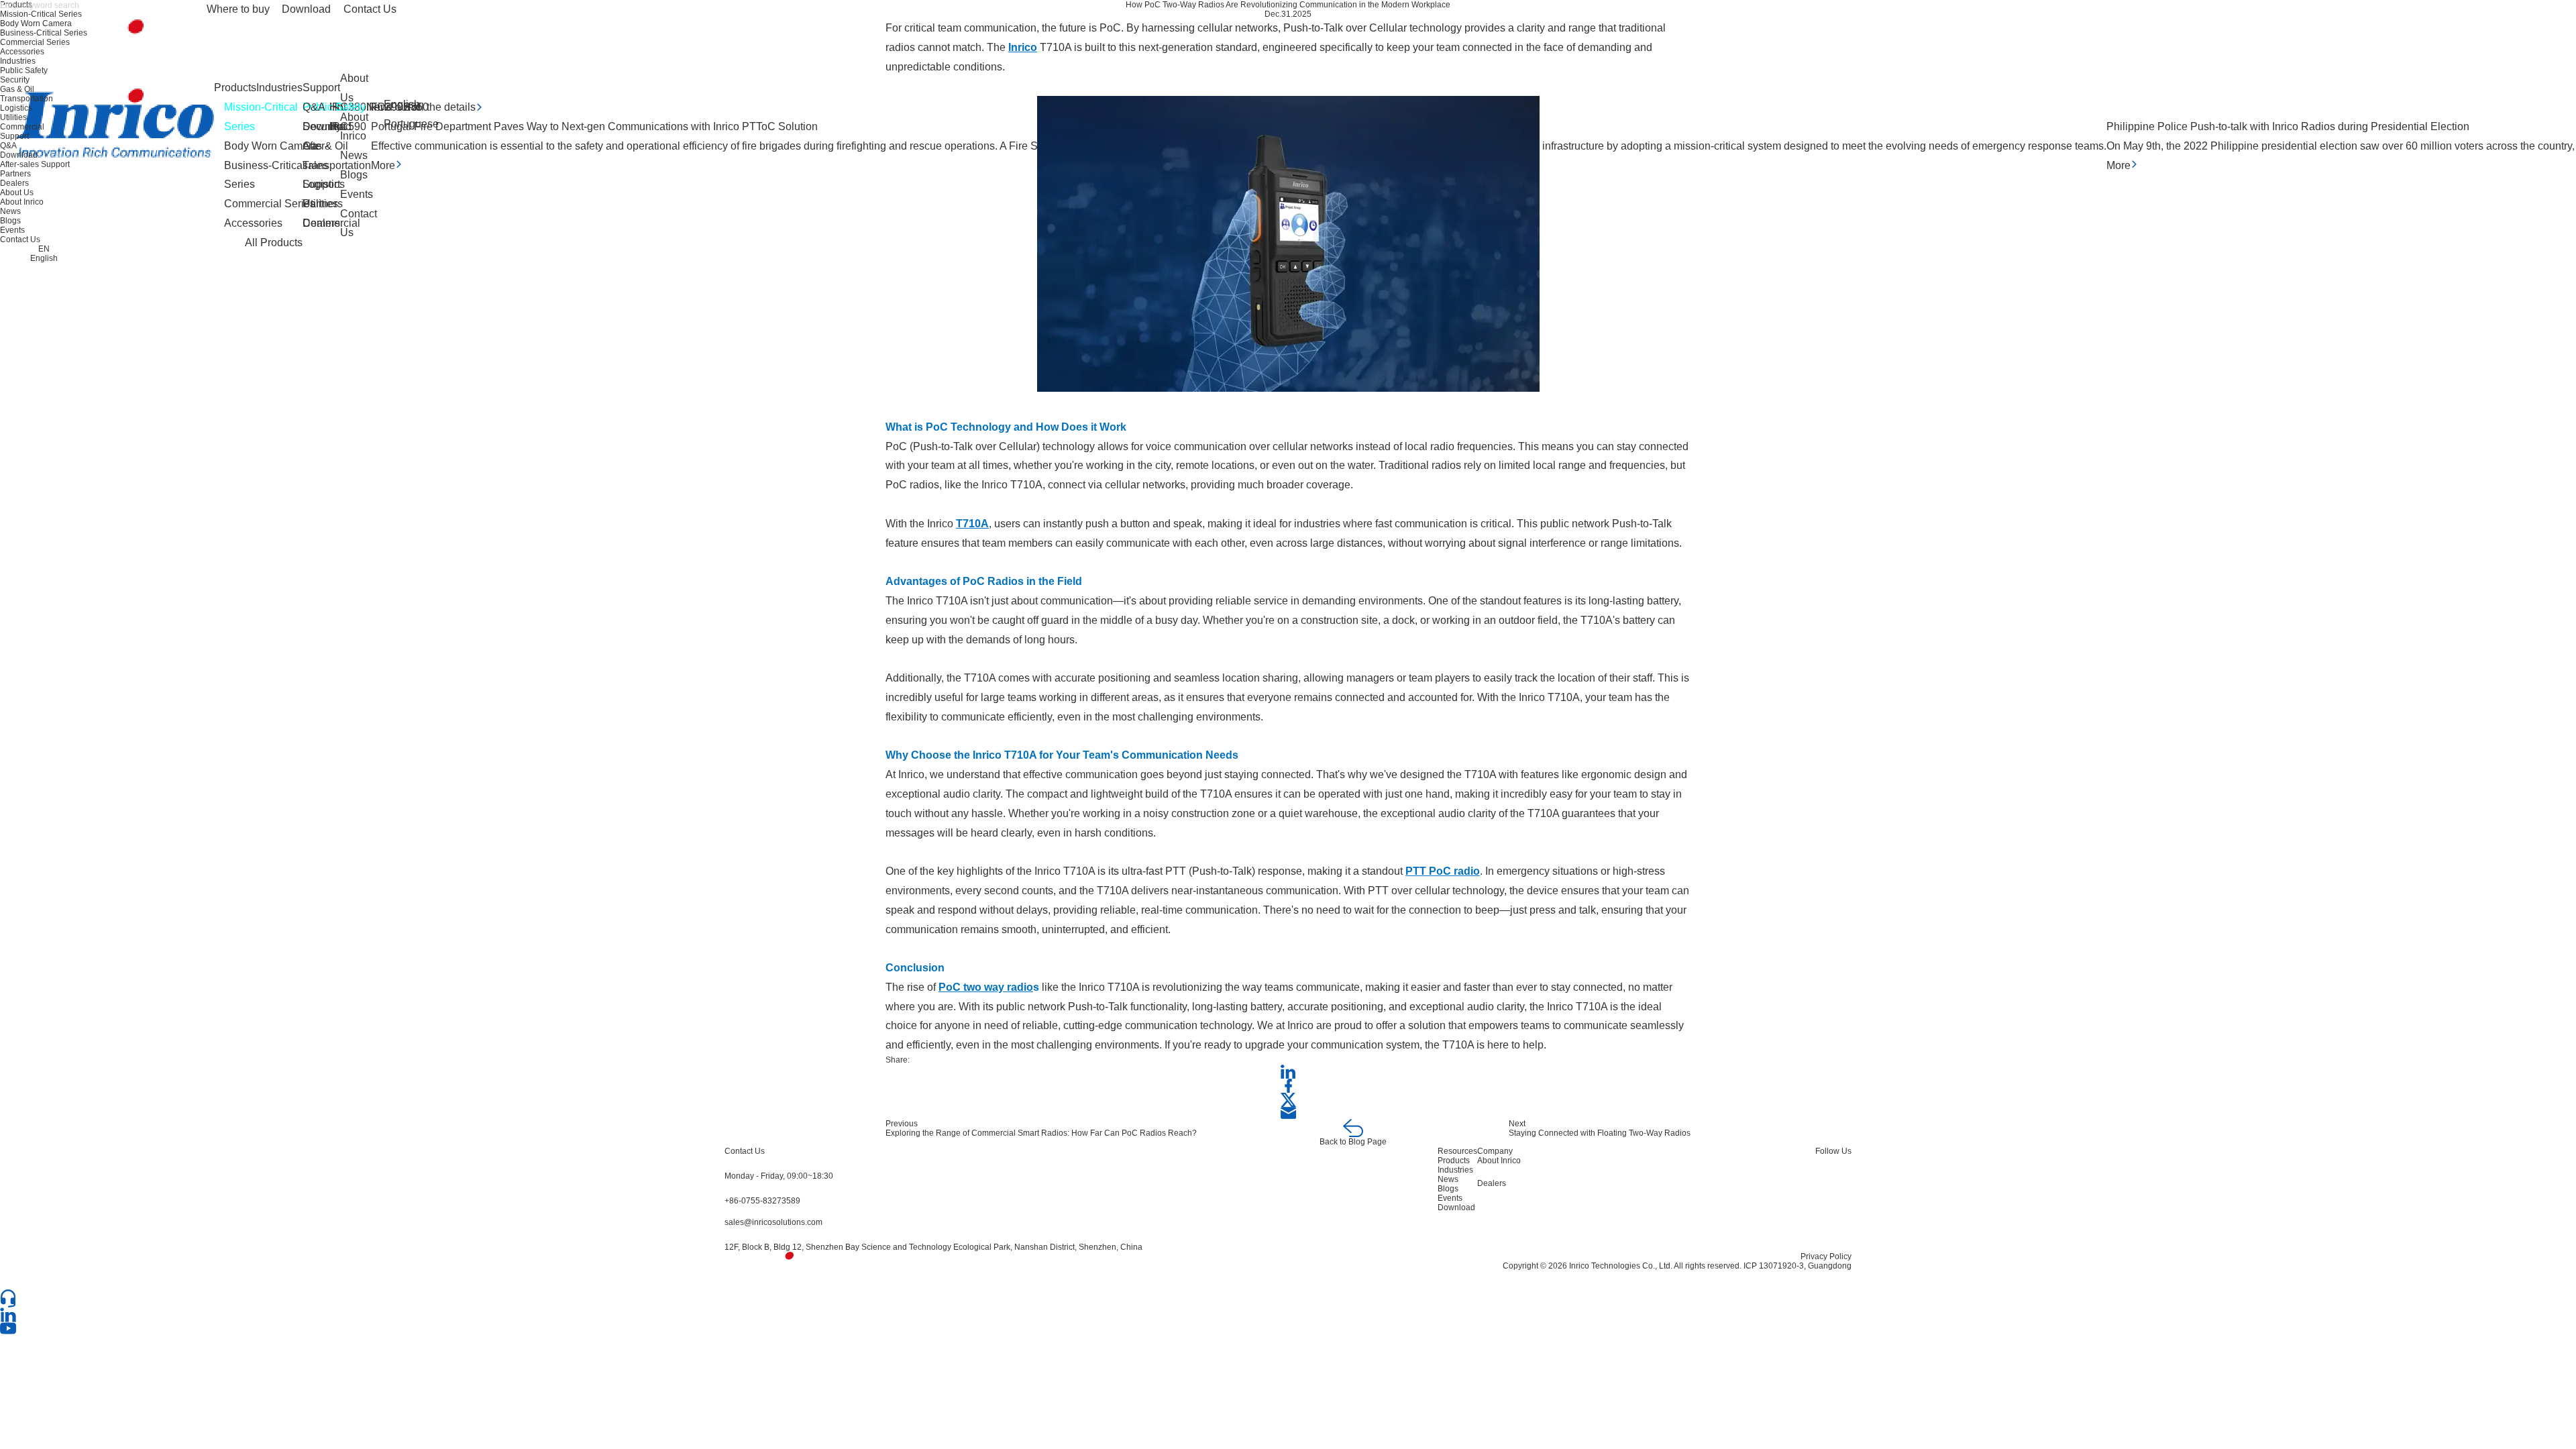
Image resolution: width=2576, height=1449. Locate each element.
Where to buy (238, 9)
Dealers (321, 223)
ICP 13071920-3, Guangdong (1797, 1266)
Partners (323, 204)
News (354, 155)
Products (235, 88)
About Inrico (354, 127)
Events (357, 194)
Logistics (16, 108)
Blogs (354, 175)
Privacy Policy (1826, 1256)
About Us (354, 88)
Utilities (13, 117)
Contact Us (370, 9)
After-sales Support (321, 165)
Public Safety (24, 70)
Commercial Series (35, 42)
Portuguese (411, 124)
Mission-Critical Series (41, 14)
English (402, 104)
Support (321, 88)
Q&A (314, 107)
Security (15, 80)
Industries (279, 88)
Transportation (26, 99)
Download (306, 9)
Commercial (22, 127)
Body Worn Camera (36, 23)
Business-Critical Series (44, 33)
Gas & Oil (17, 89)
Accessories (22, 52)
